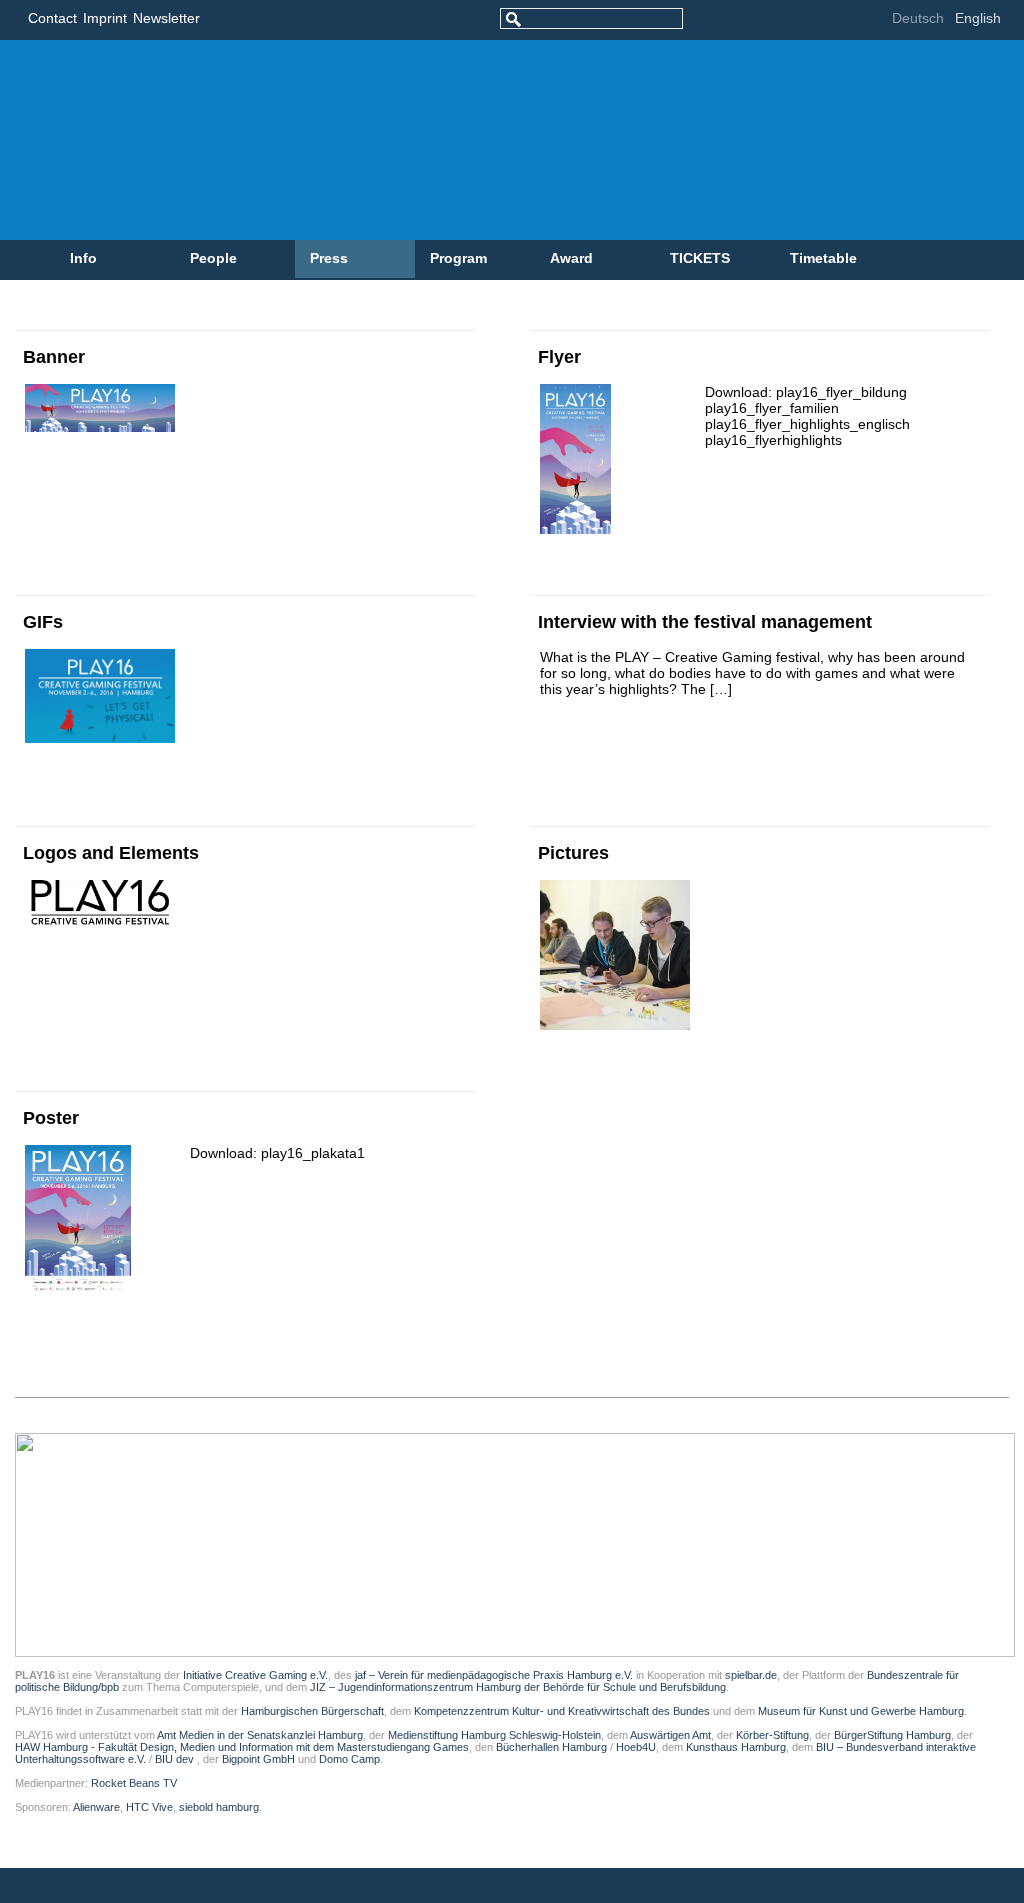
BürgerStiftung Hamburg (892, 1735)
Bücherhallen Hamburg (551, 1747)
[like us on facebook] (731, 20)
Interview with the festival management (705, 622)
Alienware (96, 1807)
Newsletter (166, 18)
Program (458, 258)
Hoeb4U (636, 1747)
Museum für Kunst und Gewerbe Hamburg (861, 1711)
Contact (52, 18)
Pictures (573, 853)
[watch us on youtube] (821, 20)
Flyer (559, 357)
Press (329, 258)
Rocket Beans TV (134, 1783)
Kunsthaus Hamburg (736, 1747)
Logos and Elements (111, 853)
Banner (54, 357)
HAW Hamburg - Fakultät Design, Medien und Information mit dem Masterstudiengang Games (242, 1747)
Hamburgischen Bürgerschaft (312, 1711)
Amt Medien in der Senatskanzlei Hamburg (260, 1735)
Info (83, 258)
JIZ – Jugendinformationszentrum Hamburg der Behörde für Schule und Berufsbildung (518, 1687)
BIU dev (176, 1759)
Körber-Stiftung (772, 1735)
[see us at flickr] (791, 20)
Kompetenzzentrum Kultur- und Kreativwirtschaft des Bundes (562, 1711)
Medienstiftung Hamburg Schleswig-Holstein (494, 1735)
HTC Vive (149, 1807)
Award (571, 258)
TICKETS (700, 258)
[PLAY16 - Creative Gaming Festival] (425, 140)
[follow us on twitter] (761, 20)
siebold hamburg (219, 1807)
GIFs (43, 622)
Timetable (823, 258)
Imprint (105, 18)
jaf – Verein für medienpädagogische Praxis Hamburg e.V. (492, 1675)
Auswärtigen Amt (670, 1735)
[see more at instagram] (851, 20)
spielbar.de (751, 1675)
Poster (51, 1118)
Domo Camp (349, 1759)
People (213, 258)
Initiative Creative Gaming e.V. (255, 1675)
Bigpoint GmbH (258, 1759)
